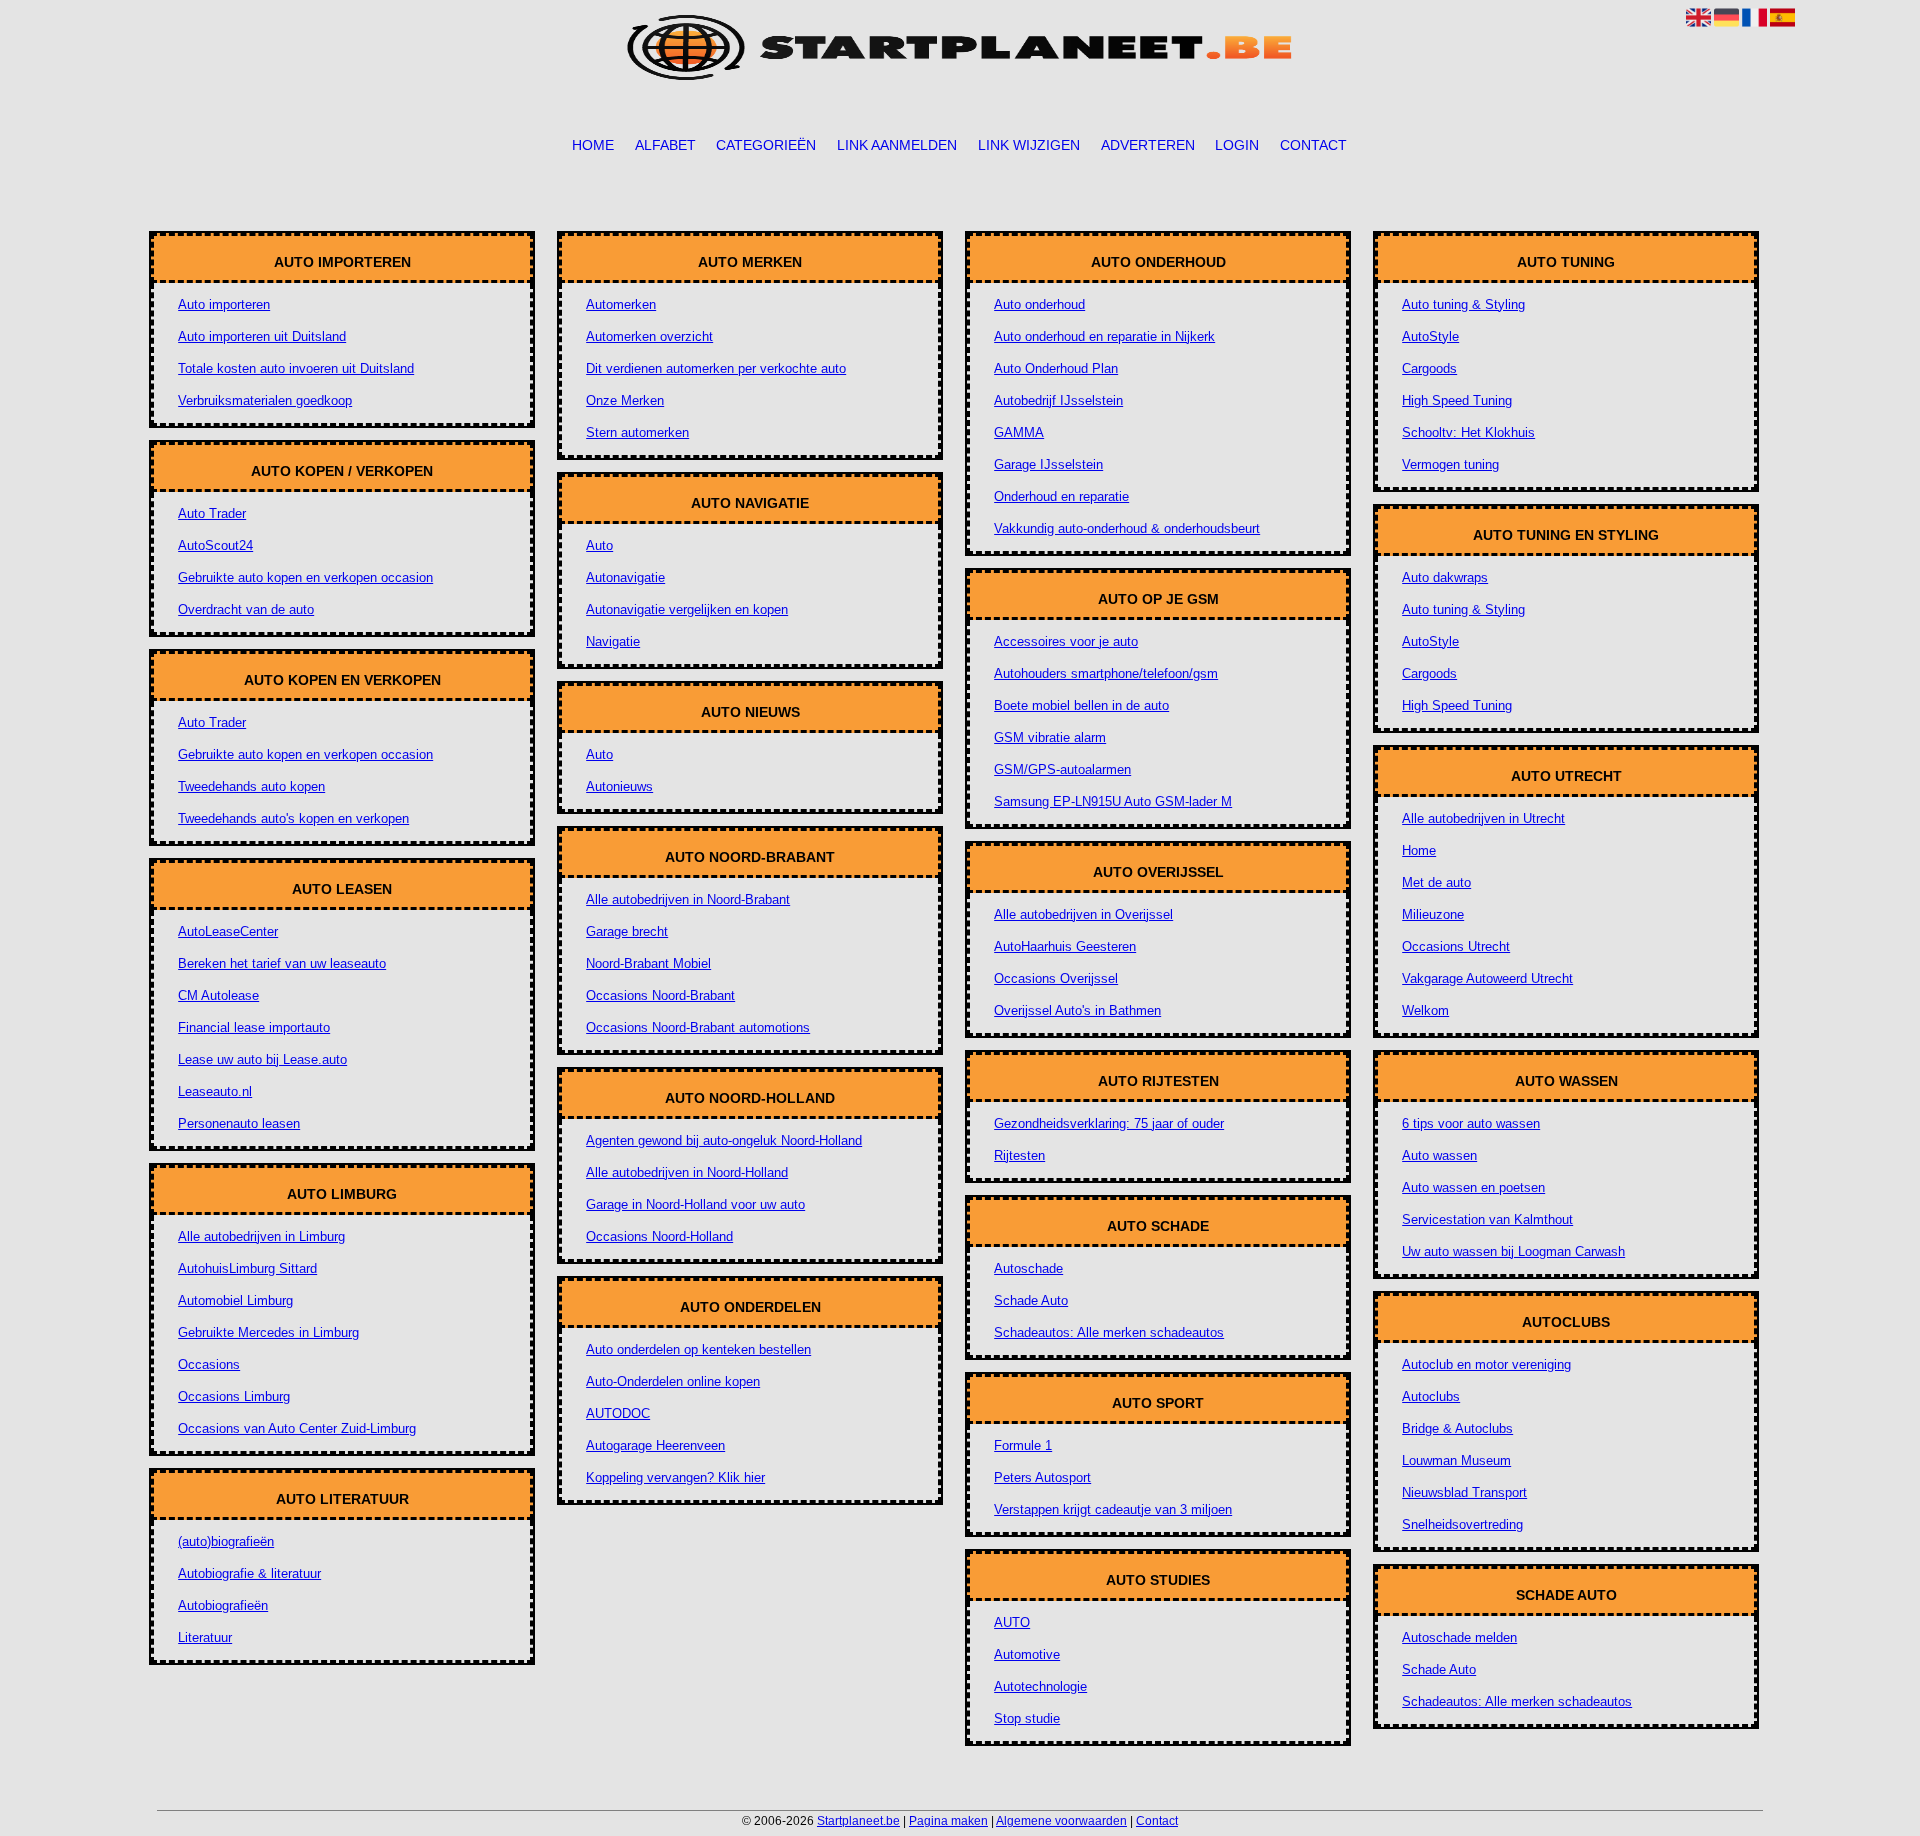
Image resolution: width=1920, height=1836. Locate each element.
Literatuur (205, 1637)
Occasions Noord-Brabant (660, 995)
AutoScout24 (215, 545)
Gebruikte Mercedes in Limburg (268, 1332)
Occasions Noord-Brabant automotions (698, 1027)
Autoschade (1028, 1268)
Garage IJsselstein (1048, 464)
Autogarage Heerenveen (655, 1445)
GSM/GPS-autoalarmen (1062, 769)
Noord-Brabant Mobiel (648, 963)
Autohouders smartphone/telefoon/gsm (1106, 673)
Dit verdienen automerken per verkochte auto (716, 368)
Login (1237, 145)
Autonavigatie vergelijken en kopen (687, 609)
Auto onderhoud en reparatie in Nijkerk (1104, 336)
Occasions (209, 1364)
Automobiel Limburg (235, 1300)
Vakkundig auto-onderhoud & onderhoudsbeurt (1127, 528)
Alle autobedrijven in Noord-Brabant (688, 899)
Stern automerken (637, 432)
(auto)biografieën (226, 1541)
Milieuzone (1433, 914)
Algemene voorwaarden (1061, 1821)
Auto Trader (212, 513)
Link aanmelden (897, 145)
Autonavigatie (625, 577)
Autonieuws (619, 786)
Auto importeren (224, 304)
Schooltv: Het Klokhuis (1468, 432)
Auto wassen (1439, 1155)
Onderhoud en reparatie (1061, 496)
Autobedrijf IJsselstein (1058, 400)
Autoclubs (1431, 1396)
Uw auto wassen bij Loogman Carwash (1513, 1251)
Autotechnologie (1040, 1686)
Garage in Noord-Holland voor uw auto (695, 1204)
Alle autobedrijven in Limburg (261, 1236)
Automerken (621, 304)
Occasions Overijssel (1056, 978)
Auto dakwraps (1445, 577)
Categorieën (766, 145)
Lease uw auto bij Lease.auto (262, 1059)
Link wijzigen (1029, 145)
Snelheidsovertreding (1462, 1524)
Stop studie (1027, 1718)
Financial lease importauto (254, 1027)
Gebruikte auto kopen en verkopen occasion (305, 577)
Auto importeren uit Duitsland (262, 336)
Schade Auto (1031, 1300)
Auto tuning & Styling (1463, 304)
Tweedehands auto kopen (251, 786)
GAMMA (1019, 432)
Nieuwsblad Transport (1464, 1492)
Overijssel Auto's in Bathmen (1077, 1010)
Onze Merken (625, 400)
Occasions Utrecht (1456, 946)
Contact (1313, 145)
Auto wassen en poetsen (1473, 1187)
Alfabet (665, 145)
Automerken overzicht (649, 336)
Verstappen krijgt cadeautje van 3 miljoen (1113, 1509)
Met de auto (1436, 882)
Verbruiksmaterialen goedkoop (265, 400)
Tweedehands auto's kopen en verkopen (293, 818)
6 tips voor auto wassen (1471, 1123)
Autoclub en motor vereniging (1486, 1364)
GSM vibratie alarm (1050, 737)
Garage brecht (627, 931)
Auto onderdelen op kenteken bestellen (698, 1349)
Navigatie (613, 641)
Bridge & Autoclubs (1457, 1428)
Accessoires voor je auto (1066, 641)
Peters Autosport (1042, 1477)
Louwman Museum (1456, 1460)
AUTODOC (618, 1413)
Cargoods (1429, 368)
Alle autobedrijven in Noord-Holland (687, 1172)
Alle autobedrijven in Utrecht (1483, 818)
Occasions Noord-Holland (659, 1236)
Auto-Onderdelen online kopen (673, 1381)
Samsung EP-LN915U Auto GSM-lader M (1113, 801)
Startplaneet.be (858, 1821)
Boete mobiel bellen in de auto (1081, 705)
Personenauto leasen (239, 1123)
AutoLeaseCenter (228, 931)
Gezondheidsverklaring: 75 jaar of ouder (1109, 1123)
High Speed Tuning (1457, 400)
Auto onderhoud (1039, 304)
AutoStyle (1430, 336)
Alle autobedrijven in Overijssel (1083, 914)
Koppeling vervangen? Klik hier (675, 1477)
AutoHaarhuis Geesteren (1065, 946)
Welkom (1425, 1010)
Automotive (1027, 1654)
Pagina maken (948, 1821)
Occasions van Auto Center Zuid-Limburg (297, 1428)
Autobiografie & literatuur (249, 1573)
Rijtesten (1019, 1155)
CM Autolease (218, 995)
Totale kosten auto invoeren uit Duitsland (296, 368)
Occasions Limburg (234, 1396)
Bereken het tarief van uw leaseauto (282, 963)
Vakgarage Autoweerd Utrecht (1487, 978)
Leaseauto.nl (215, 1091)
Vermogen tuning (1450, 464)
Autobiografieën (223, 1605)
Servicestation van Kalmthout (1487, 1219)
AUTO (1012, 1622)
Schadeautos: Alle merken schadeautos (1109, 1332)
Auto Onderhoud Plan (1056, 368)
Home (593, 145)
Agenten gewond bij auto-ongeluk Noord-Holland (724, 1140)
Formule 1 (1023, 1445)
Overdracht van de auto (246, 609)
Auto (599, 545)
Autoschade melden (1459, 1637)
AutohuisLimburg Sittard (247, 1268)
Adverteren (1148, 145)
